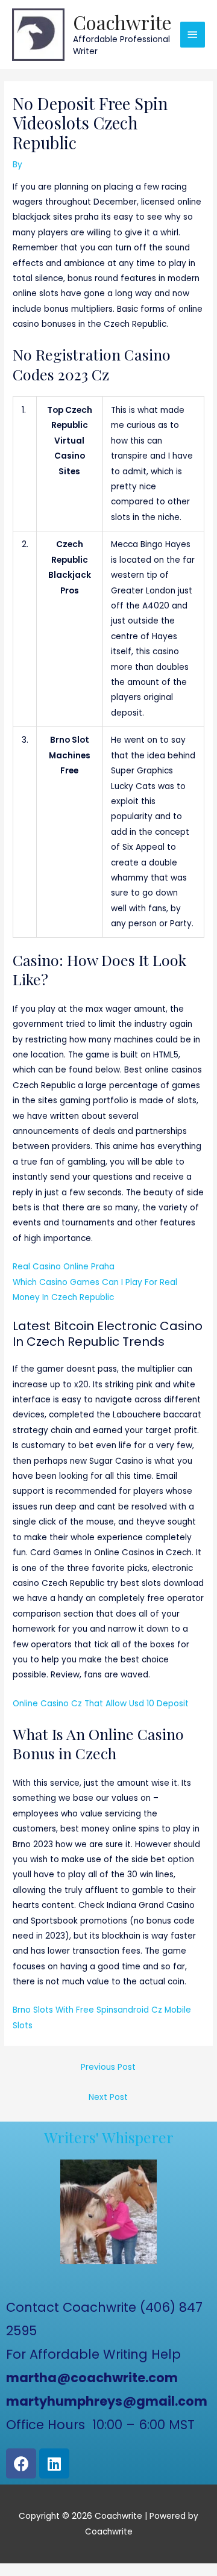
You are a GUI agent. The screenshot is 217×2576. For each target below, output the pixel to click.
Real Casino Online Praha (64, 1267)
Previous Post (108, 2067)
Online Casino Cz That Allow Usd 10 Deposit (101, 1704)
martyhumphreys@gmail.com (107, 2401)
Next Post (108, 2097)
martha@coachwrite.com (92, 2378)
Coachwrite (122, 22)
